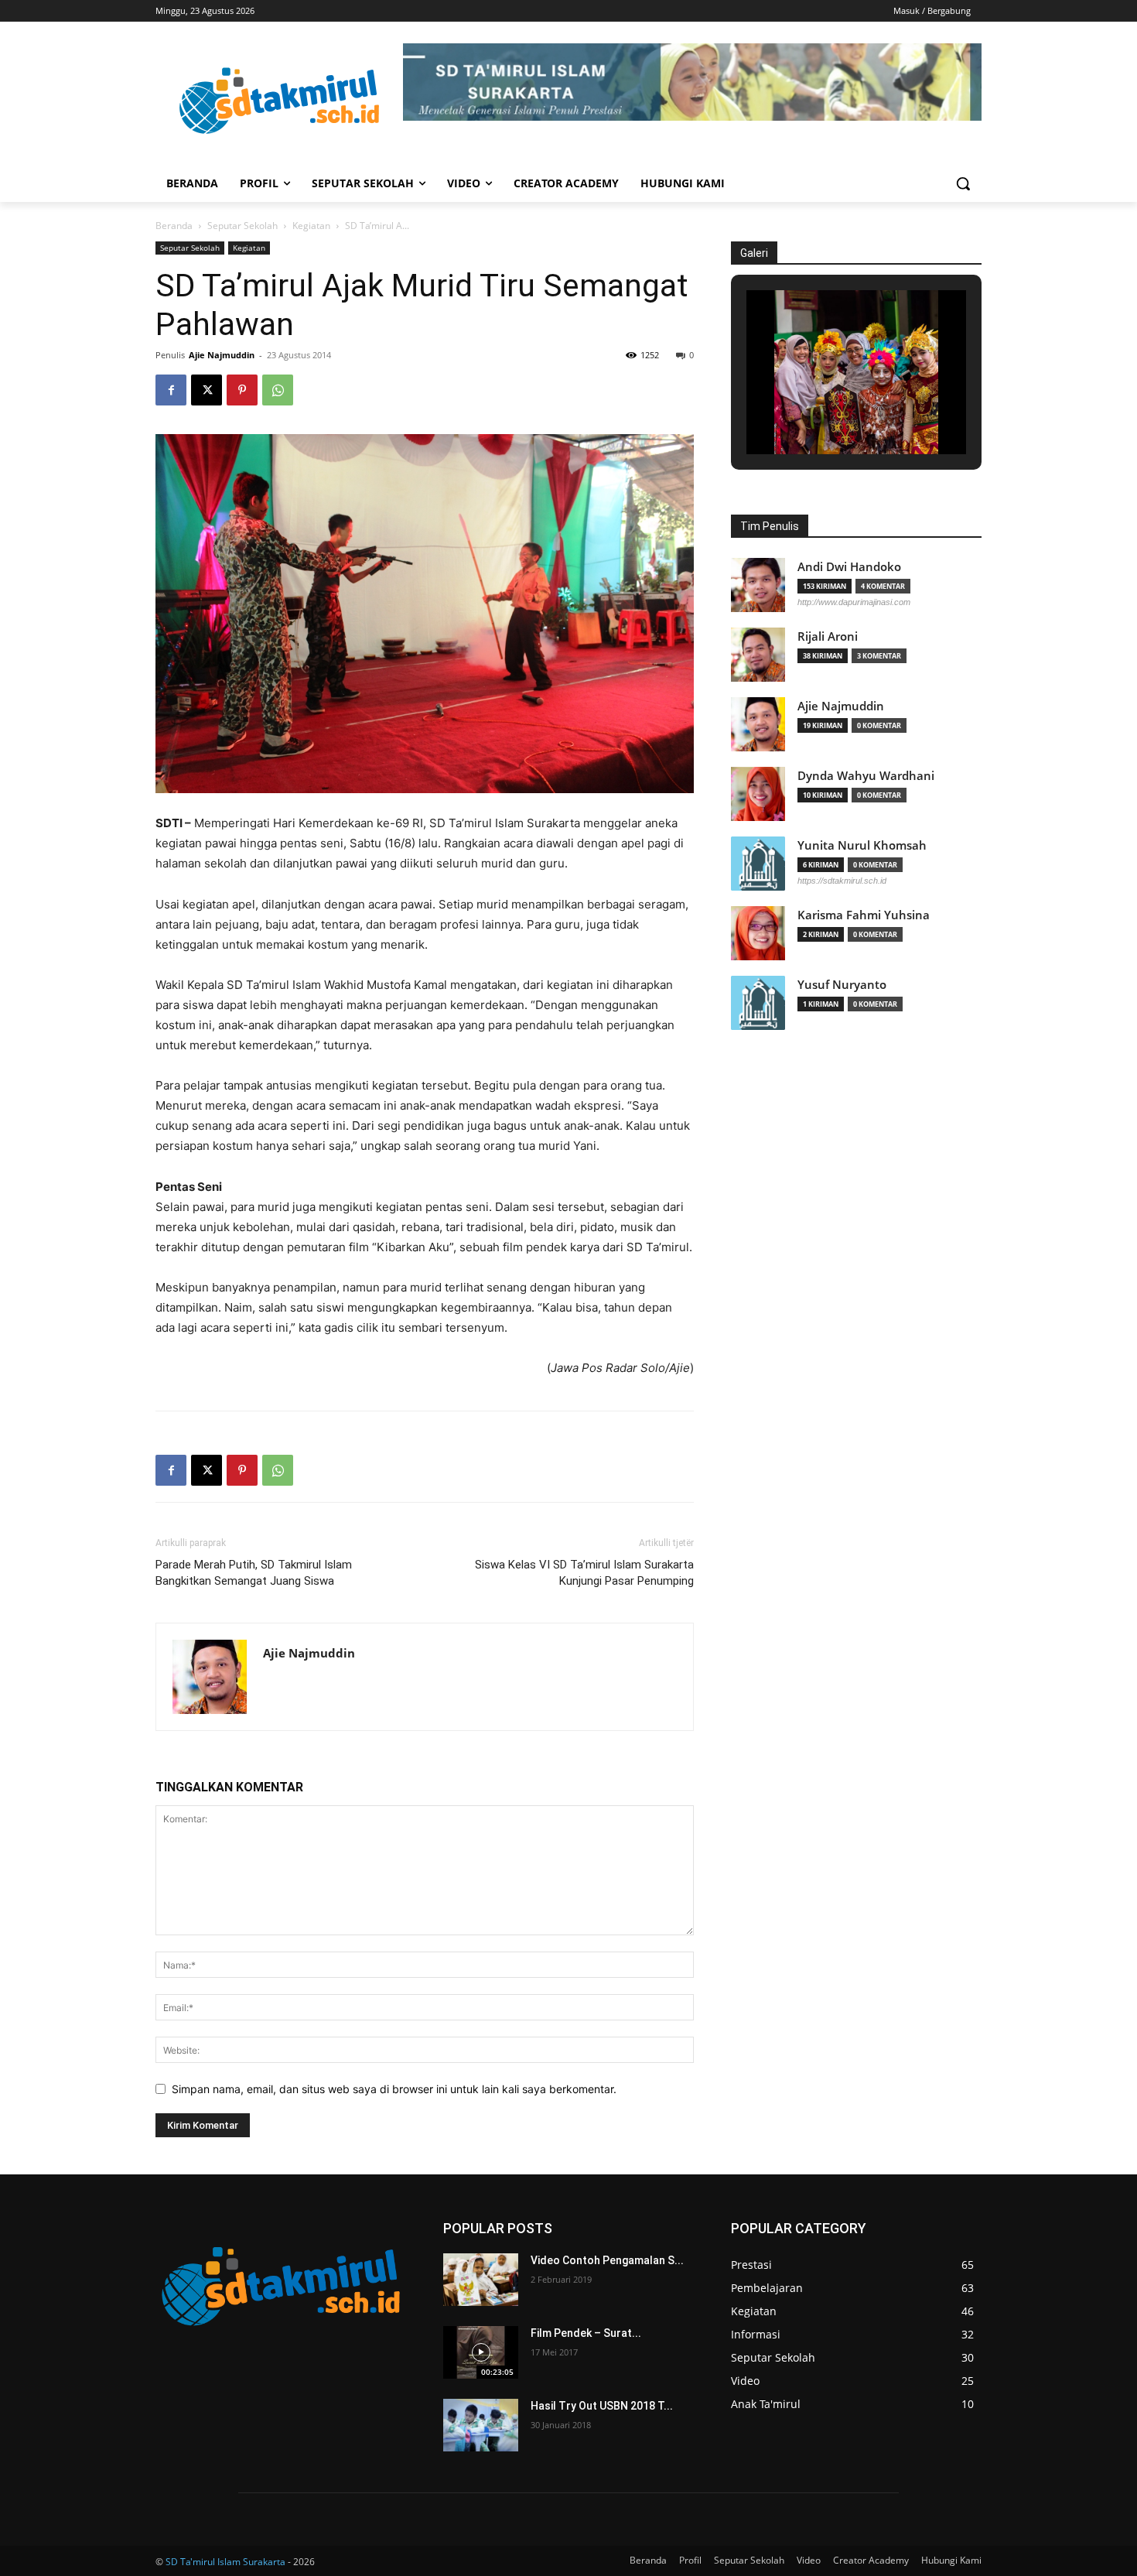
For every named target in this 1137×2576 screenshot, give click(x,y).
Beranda (174, 226)
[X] (207, 390)
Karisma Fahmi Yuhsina (864, 915)
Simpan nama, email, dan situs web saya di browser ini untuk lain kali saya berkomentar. (394, 2089)
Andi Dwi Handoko (849, 567)
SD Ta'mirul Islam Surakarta (225, 2562)
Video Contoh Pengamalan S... (607, 2260)
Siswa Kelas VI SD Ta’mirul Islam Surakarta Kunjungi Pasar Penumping (584, 1573)
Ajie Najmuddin (222, 355)
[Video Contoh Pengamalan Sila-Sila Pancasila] (481, 2280)
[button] (963, 183)
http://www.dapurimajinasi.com (854, 602)
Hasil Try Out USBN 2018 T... (602, 2406)
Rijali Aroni (828, 636)
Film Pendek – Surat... (586, 2333)
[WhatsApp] (278, 390)
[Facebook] (171, 390)
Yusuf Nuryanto (842, 985)
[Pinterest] (242, 390)
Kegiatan (311, 226)
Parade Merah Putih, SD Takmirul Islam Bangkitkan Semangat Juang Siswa (254, 1573)
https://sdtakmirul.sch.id (842, 881)
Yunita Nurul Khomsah (862, 845)
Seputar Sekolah (242, 226)
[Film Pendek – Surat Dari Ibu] (481, 2352)
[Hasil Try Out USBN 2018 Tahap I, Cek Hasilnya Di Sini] (481, 2425)
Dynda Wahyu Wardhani (866, 776)
